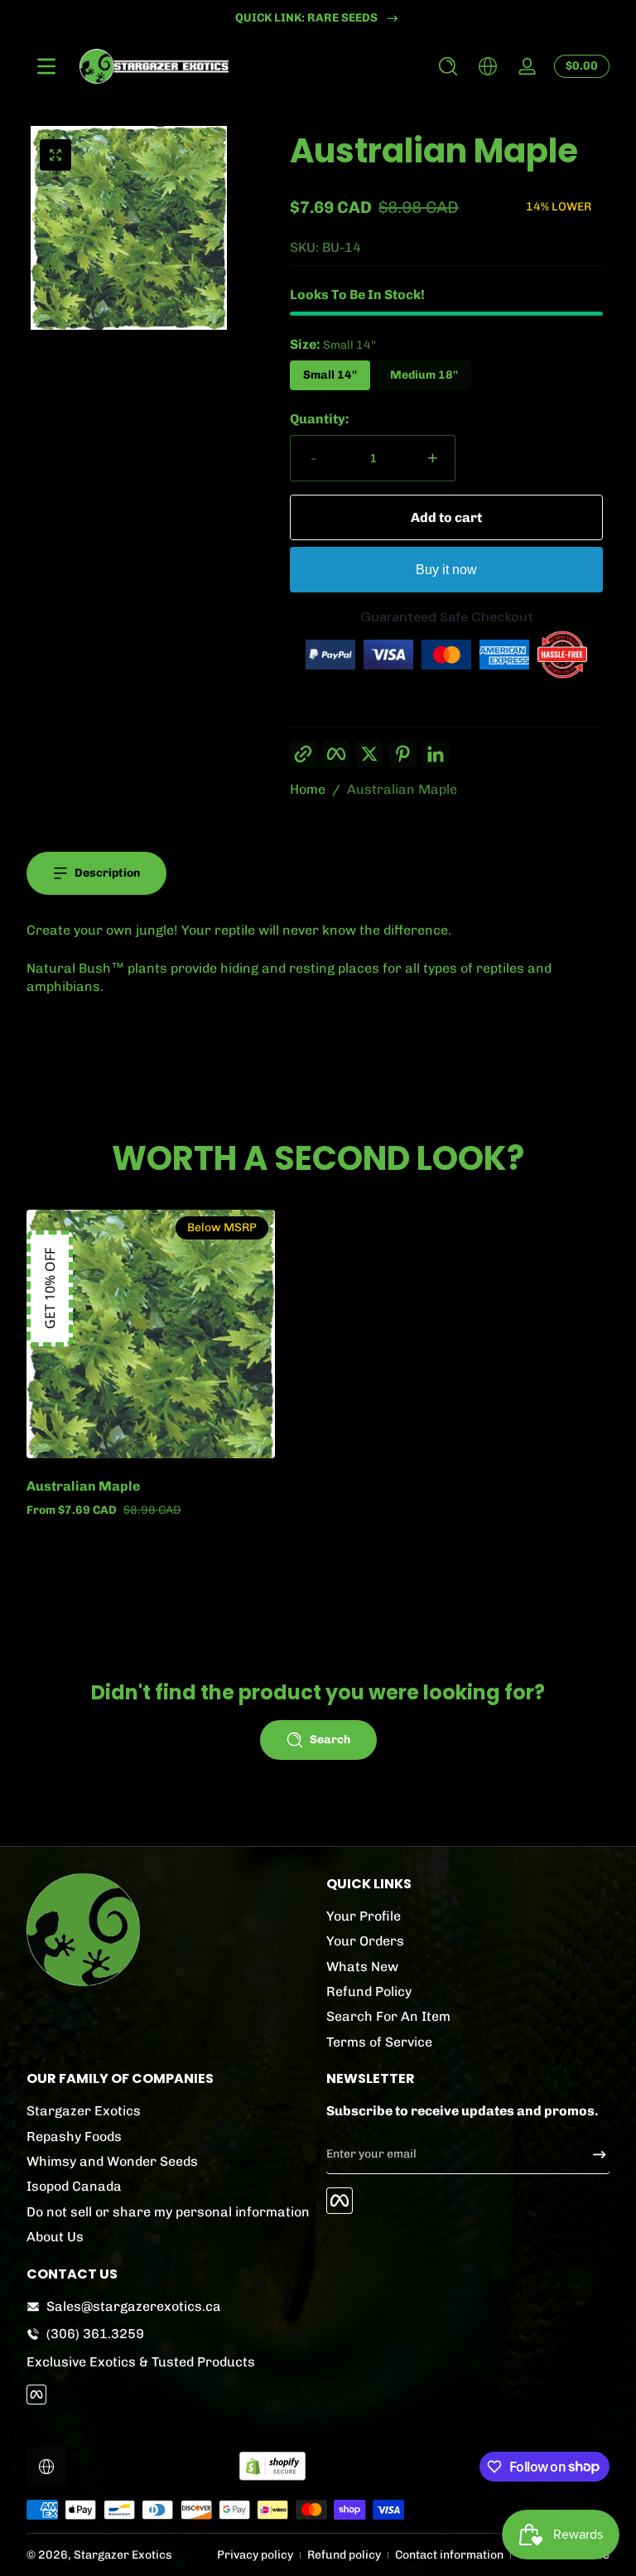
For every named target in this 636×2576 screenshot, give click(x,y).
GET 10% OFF (50, 1288)
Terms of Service (379, 2042)
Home (308, 789)
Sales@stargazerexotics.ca (134, 2306)
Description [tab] (107, 873)
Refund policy (344, 2555)
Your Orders (365, 1941)
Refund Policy (369, 1991)
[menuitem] (468, 1916)
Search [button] (330, 1740)
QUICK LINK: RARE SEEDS (306, 18)
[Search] (448, 66)
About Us (55, 2237)
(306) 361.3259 (95, 2334)
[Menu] (46, 66)
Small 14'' (330, 375)
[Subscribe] (593, 2154)
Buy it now (446, 570)
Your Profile (364, 1916)
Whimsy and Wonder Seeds (112, 2161)
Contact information (449, 2555)
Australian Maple (402, 789)
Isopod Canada (74, 2186)
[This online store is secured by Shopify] (272, 2466)
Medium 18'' (424, 375)
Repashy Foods (74, 2136)
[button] (448, 66)
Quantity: (320, 419)
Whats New (362, 1967)
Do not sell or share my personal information (168, 2212)
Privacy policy (255, 2555)
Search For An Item (388, 2016)
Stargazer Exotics (84, 2111)
